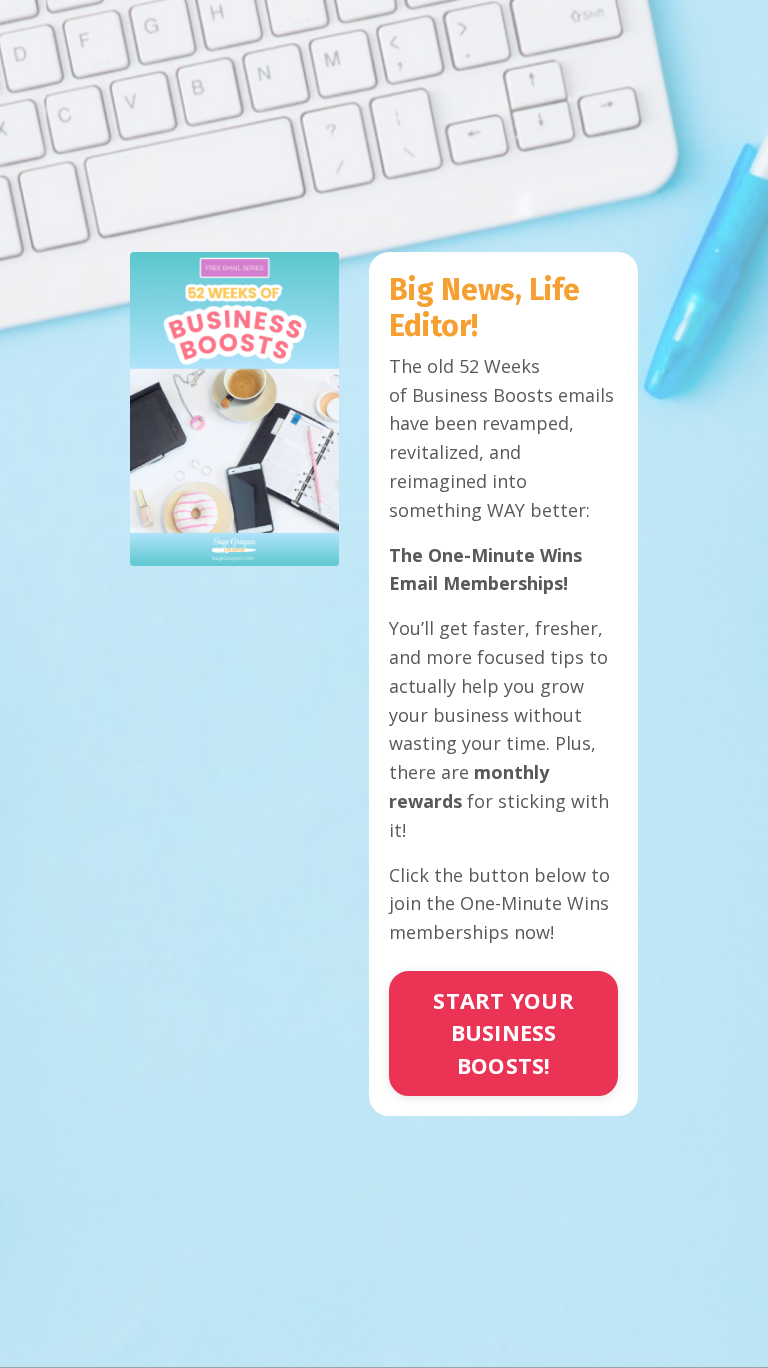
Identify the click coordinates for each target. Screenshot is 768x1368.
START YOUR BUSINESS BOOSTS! (503, 1033)
